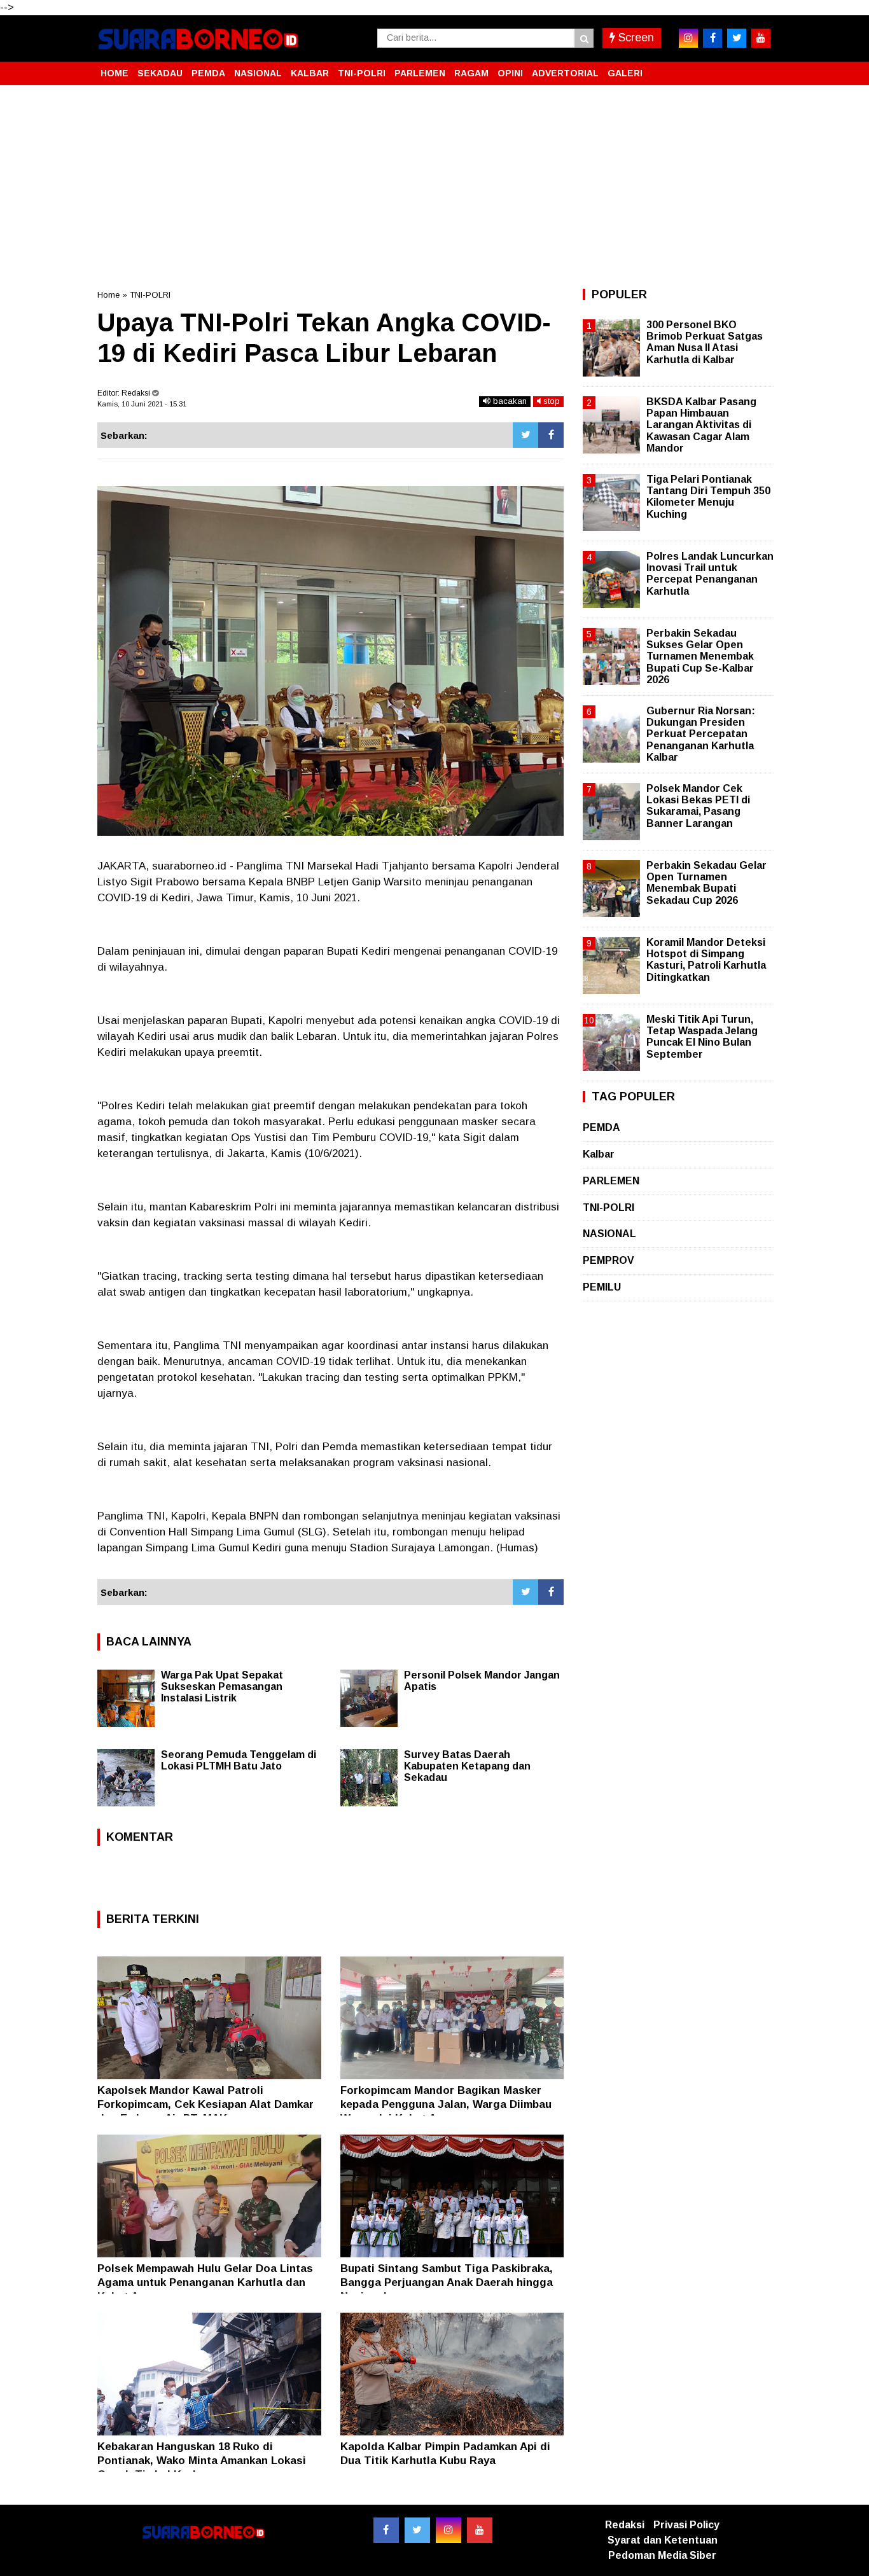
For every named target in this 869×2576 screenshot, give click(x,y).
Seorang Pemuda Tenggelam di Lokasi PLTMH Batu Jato (239, 1760)
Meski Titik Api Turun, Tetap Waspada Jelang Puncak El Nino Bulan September (702, 1037)
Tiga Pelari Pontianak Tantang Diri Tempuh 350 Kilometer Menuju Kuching (708, 497)
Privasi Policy (686, 2525)
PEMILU (602, 1287)
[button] (759, 68)
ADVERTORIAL (565, 73)
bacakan (509, 401)
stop (550, 401)
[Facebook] (551, 435)
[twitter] (737, 38)
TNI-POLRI (362, 73)
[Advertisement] (434, 187)
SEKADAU (160, 73)
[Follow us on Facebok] (386, 2530)
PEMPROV (608, 1260)
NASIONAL (258, 73)
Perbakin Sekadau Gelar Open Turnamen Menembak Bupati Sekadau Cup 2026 (706, 883)
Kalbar (599, 1154)
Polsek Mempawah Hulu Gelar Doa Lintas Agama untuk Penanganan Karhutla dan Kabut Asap (205, 2282)
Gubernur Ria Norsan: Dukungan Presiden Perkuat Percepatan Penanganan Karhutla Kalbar (701, 734)
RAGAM (471, 73)
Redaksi (625, 2525)
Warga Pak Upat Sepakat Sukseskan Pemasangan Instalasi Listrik (222, 1686)
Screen (635, 38)
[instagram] (688, 38)
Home (108, 295)
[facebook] (713, 38)
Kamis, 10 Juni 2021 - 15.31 (142, 404)
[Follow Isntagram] (448, 2530)
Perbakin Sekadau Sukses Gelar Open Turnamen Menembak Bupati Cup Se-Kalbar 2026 (700, 656)
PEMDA (208, 73)
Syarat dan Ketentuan (663, 2540)
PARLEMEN (420, 73)
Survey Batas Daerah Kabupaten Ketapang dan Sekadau (467, 1766)
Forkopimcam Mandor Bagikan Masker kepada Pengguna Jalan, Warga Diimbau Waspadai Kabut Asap (446, 2104)
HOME (115, 73)
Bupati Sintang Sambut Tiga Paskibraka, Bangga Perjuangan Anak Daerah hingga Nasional (447, 2282)
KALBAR (310, 73)
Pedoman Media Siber (662, 2555)
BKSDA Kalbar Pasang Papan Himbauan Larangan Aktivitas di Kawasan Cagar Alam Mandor (701, 425)
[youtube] (761, 38)
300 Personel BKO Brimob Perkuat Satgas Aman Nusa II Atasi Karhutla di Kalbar (705, 342)
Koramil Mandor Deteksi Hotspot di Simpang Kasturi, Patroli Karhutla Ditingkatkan (706, 960)
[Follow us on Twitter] (417, 2530)
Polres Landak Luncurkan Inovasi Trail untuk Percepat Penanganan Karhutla (710, 574)
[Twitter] (525, 435)
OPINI (510, 73)
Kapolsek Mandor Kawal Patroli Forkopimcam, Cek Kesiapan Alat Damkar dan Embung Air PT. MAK (205, 2104)
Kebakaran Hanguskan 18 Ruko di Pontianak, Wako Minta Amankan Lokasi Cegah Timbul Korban (202, 2461)
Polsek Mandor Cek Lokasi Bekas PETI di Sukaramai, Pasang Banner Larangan (698, 806)
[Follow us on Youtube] (480, 2530)
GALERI (625, 73)
